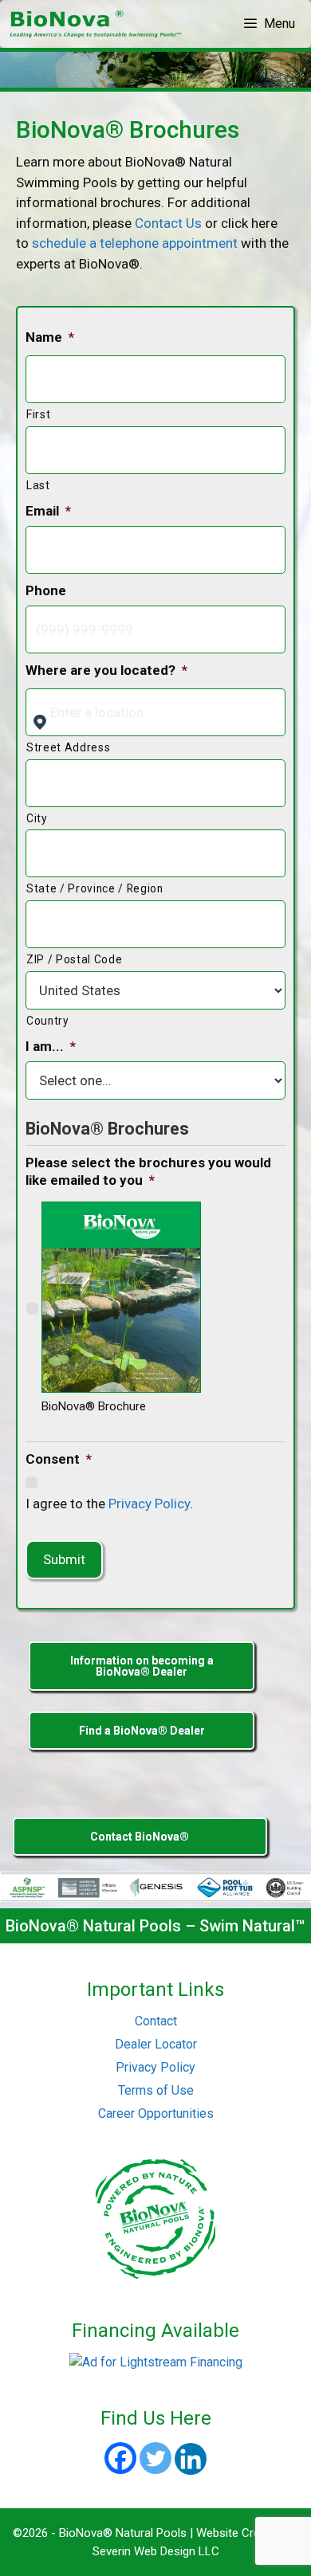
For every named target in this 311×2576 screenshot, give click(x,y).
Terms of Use (156, 2090)
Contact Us (168, 223)
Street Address (68, 747)
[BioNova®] (97, 24)
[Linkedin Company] (191, 2459)
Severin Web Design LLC (156, 2551)
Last (38, 485)
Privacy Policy (149, 1504)
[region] (155, 70)
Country (48, 1021)
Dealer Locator (156, 2044)
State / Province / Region (95, 888)
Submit (64, 1559)
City (37, 818)
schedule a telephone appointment (135, 243)
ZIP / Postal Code (74, 959)
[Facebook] (120, 2458)
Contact (156, 2021)
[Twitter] (155, 2458)
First (38, 414)
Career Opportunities (156, 2113)
